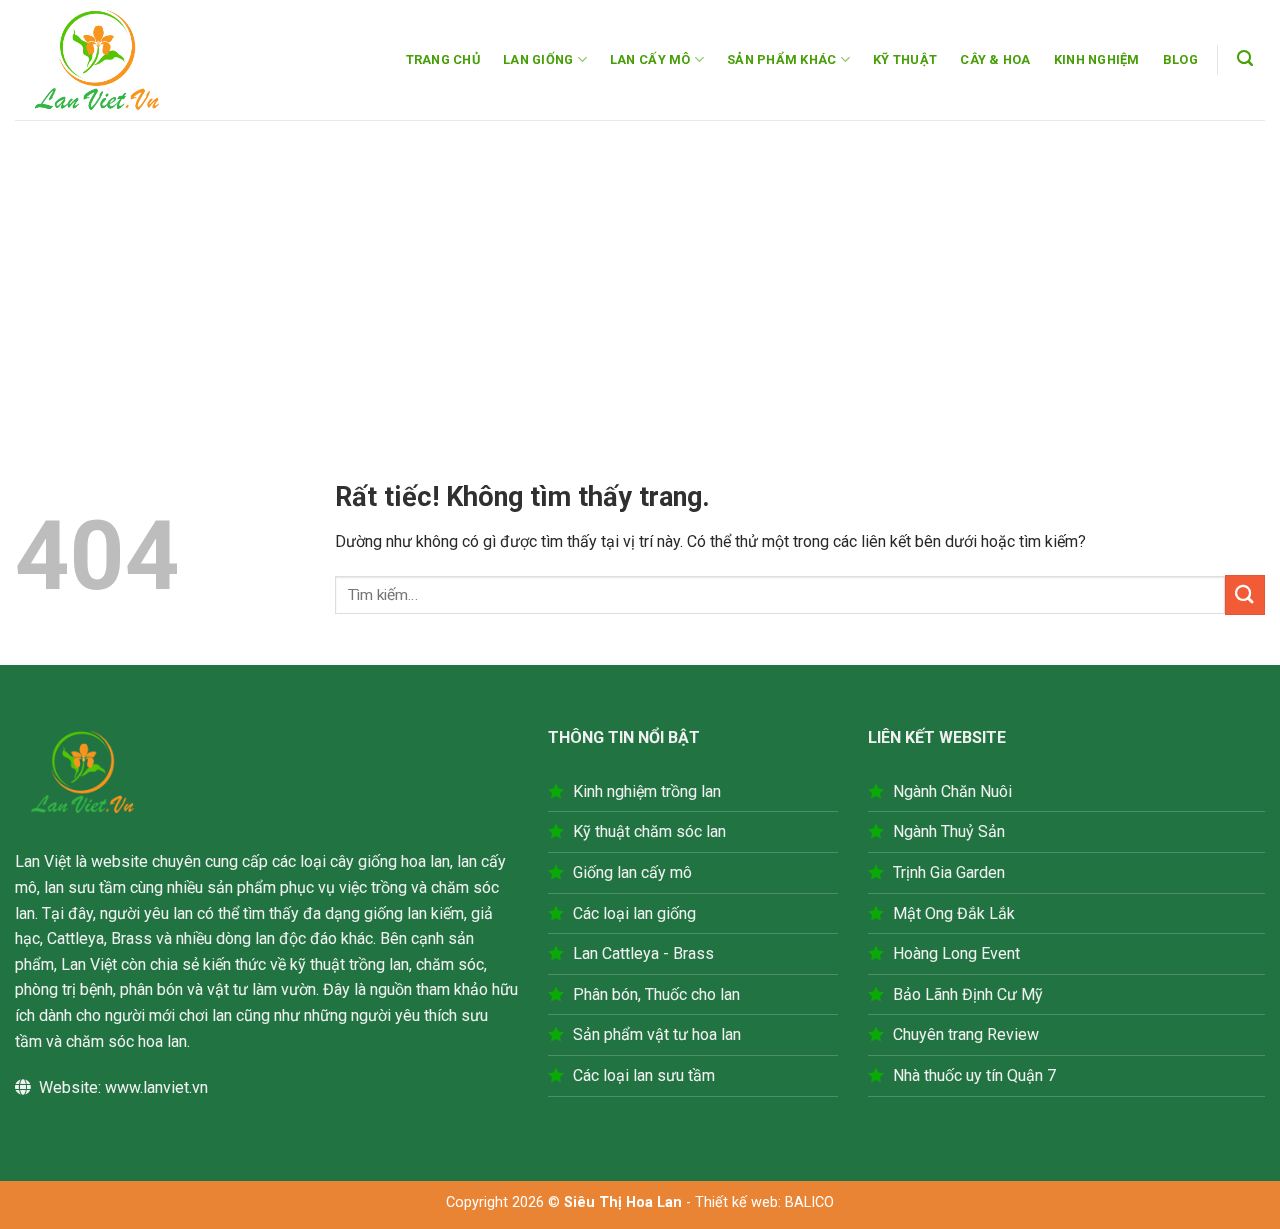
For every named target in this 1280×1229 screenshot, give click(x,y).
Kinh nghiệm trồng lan (647, 791)
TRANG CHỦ (443, 59)
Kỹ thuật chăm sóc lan (649, 831)
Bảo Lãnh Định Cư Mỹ (968, 994)
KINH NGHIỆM (1097, 59)
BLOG (1180, 59)
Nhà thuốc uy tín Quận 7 (974, 1075)
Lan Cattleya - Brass (643, 953)
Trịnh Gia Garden (949, 872)
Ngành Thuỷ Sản (949, 831)
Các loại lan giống (634, 913)
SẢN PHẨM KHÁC (781, 59)
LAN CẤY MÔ (650, 59)
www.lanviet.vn (156, 1087)
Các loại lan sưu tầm (644, 1075)
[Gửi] (1245, 594)
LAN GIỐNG (538, 59)
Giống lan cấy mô (632, 872)
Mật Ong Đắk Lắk (954, 913)
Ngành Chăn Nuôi (952, 791)
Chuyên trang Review (966, 1034)
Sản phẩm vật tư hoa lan (657, 1034)
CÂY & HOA (995, 59)
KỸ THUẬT (905, 59)
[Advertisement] (640, 270)
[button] (1245, 58)
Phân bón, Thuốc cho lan (656, 994)
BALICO (809, 1202)
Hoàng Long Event (956, 953)
